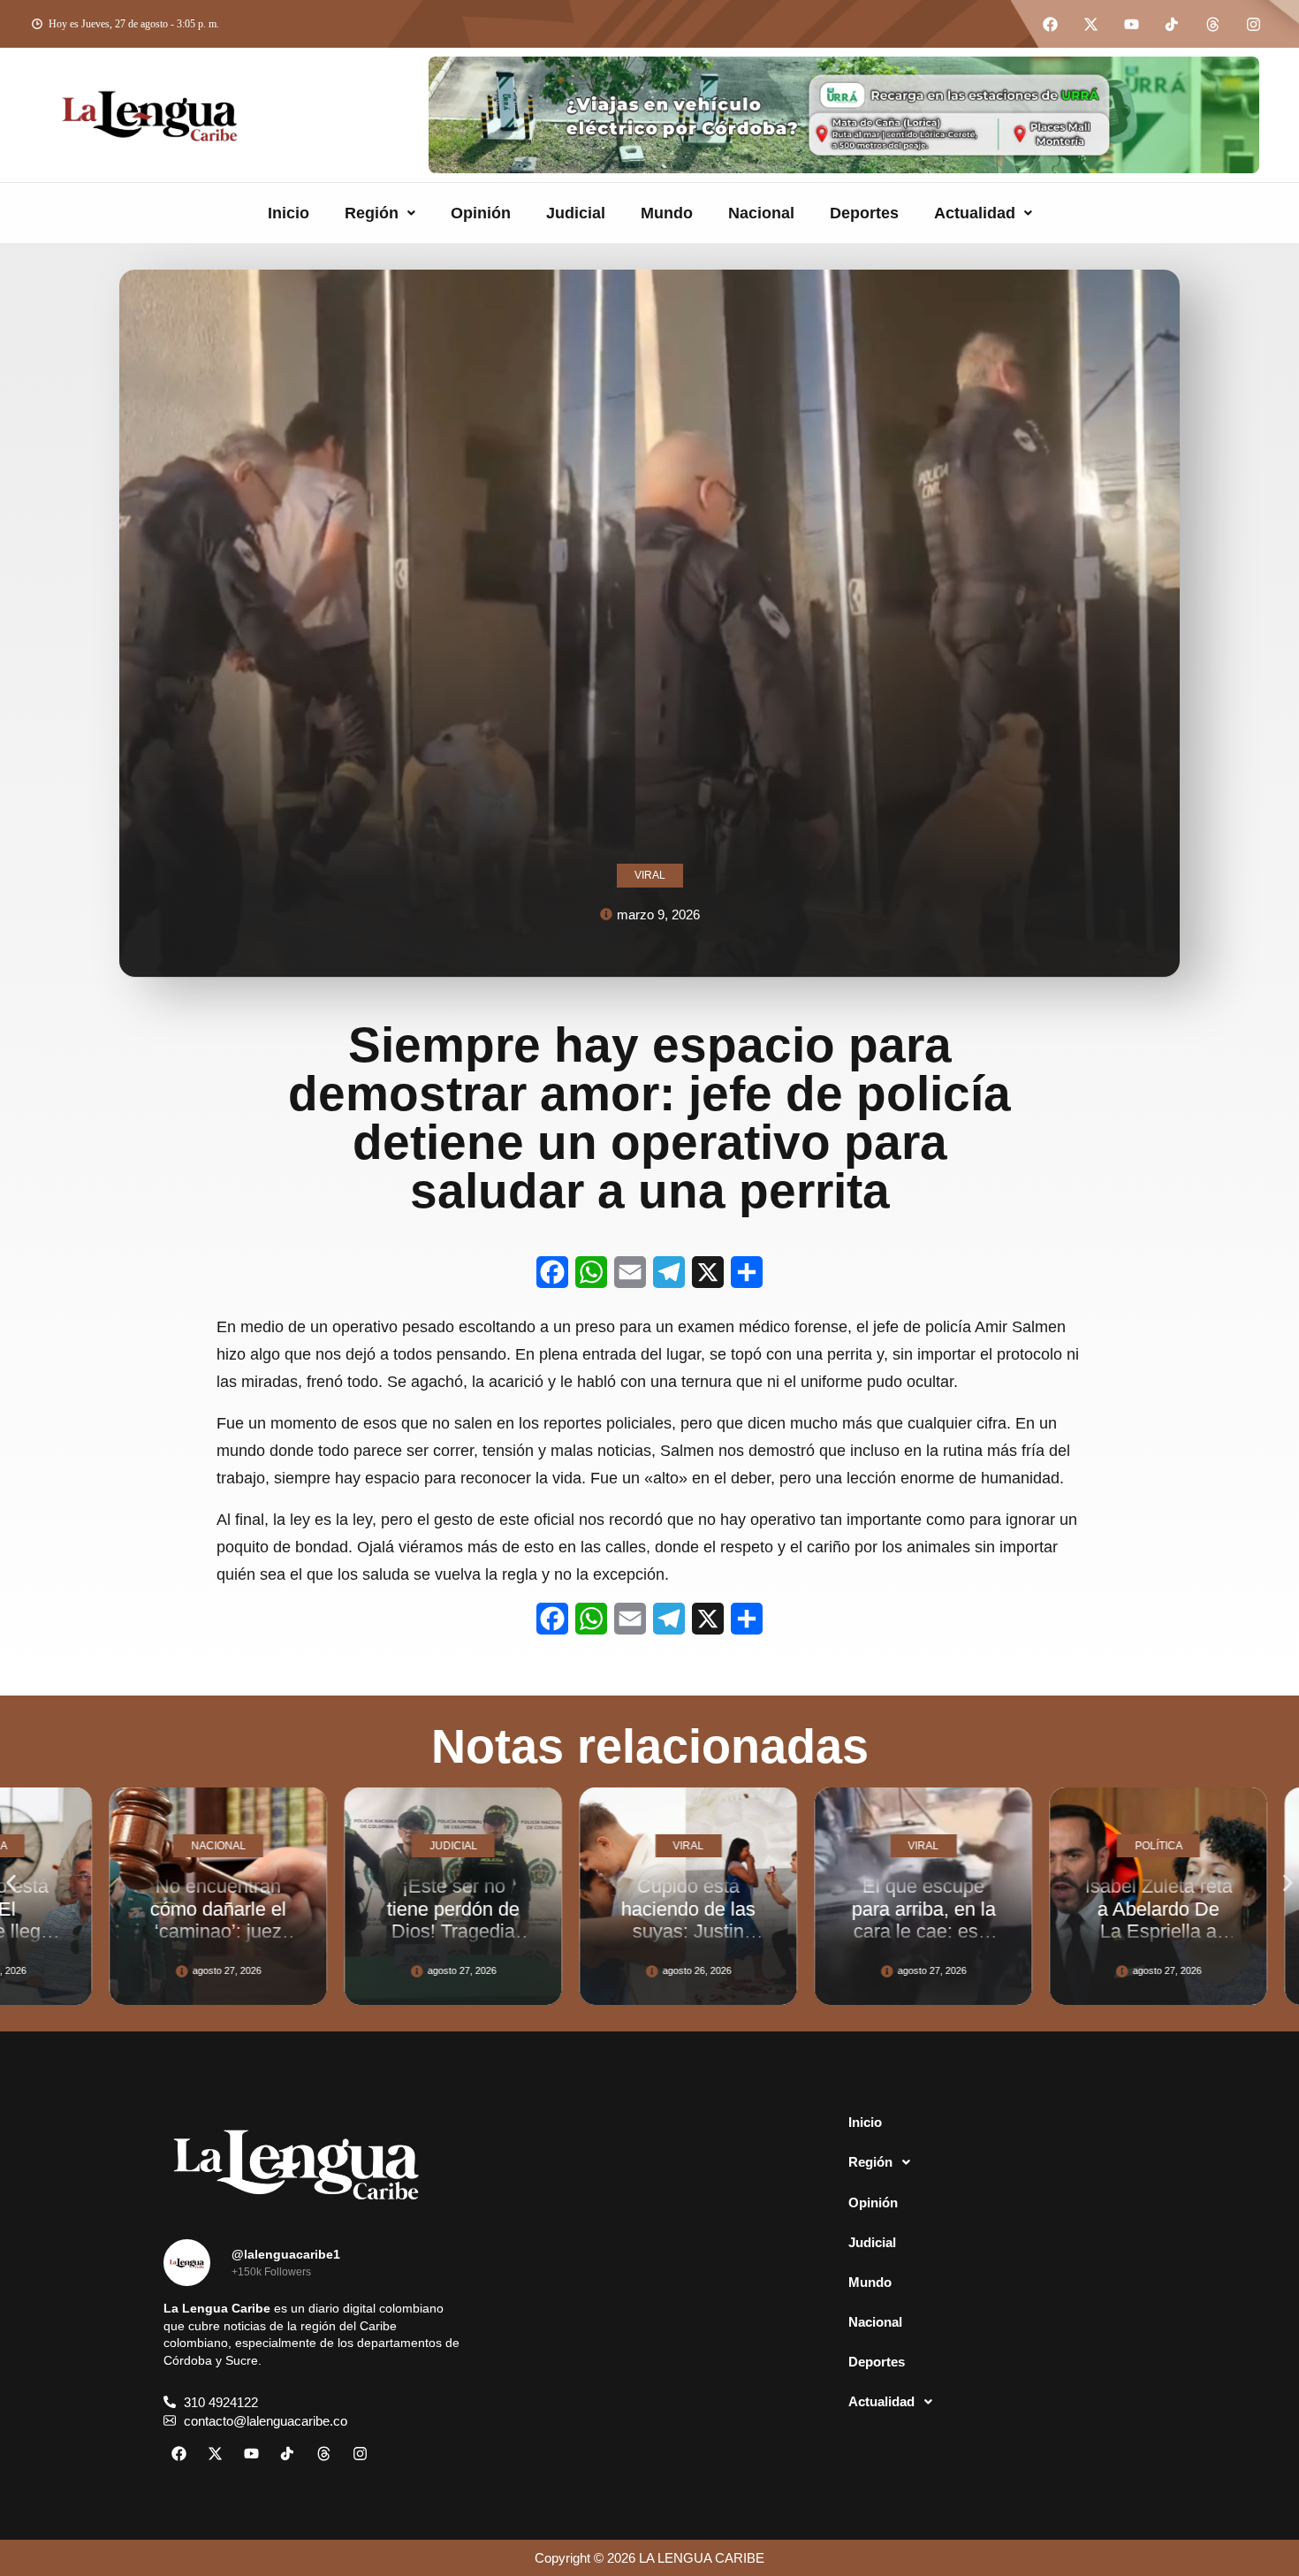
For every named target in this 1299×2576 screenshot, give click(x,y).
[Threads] (1212, 24)
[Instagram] (1253, 24)
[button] (380, 213)
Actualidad (975, 213)
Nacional (761, 213)
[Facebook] (1050, 24)
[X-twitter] (1090, 24)
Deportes (864, 213)
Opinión (481, 213)
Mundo (667, 213)
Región (372, 213)
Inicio (289, 213)
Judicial (576, 213)
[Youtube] (1131, 24)
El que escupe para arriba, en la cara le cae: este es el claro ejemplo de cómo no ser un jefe (791, 1942)
